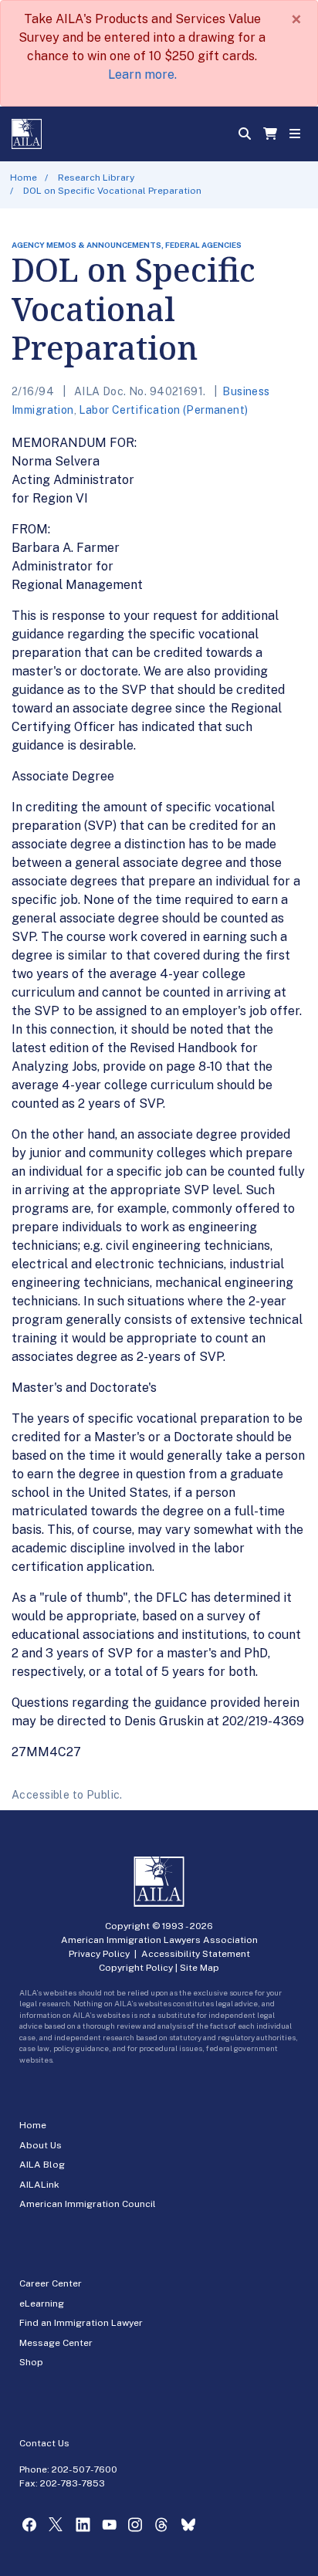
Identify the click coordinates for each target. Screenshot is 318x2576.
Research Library (96, 178)
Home (24, 178)
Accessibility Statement (196, 1954)
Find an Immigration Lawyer (81, 2323)
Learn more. (142, 74)
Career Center (51, 2283)
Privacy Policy (99, 1954)
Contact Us (44, 2443)
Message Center (56, 2343)
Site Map (200, 1968)
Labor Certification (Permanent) (163, 410)
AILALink (39, 2185)
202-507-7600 (85, 2469)
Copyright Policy (136, 1968)
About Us (41, 2145)
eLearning (42, 2304)
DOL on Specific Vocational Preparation (112, 191)
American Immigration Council (88, 2204)
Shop (31, 2362)
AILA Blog (42, 2165)
